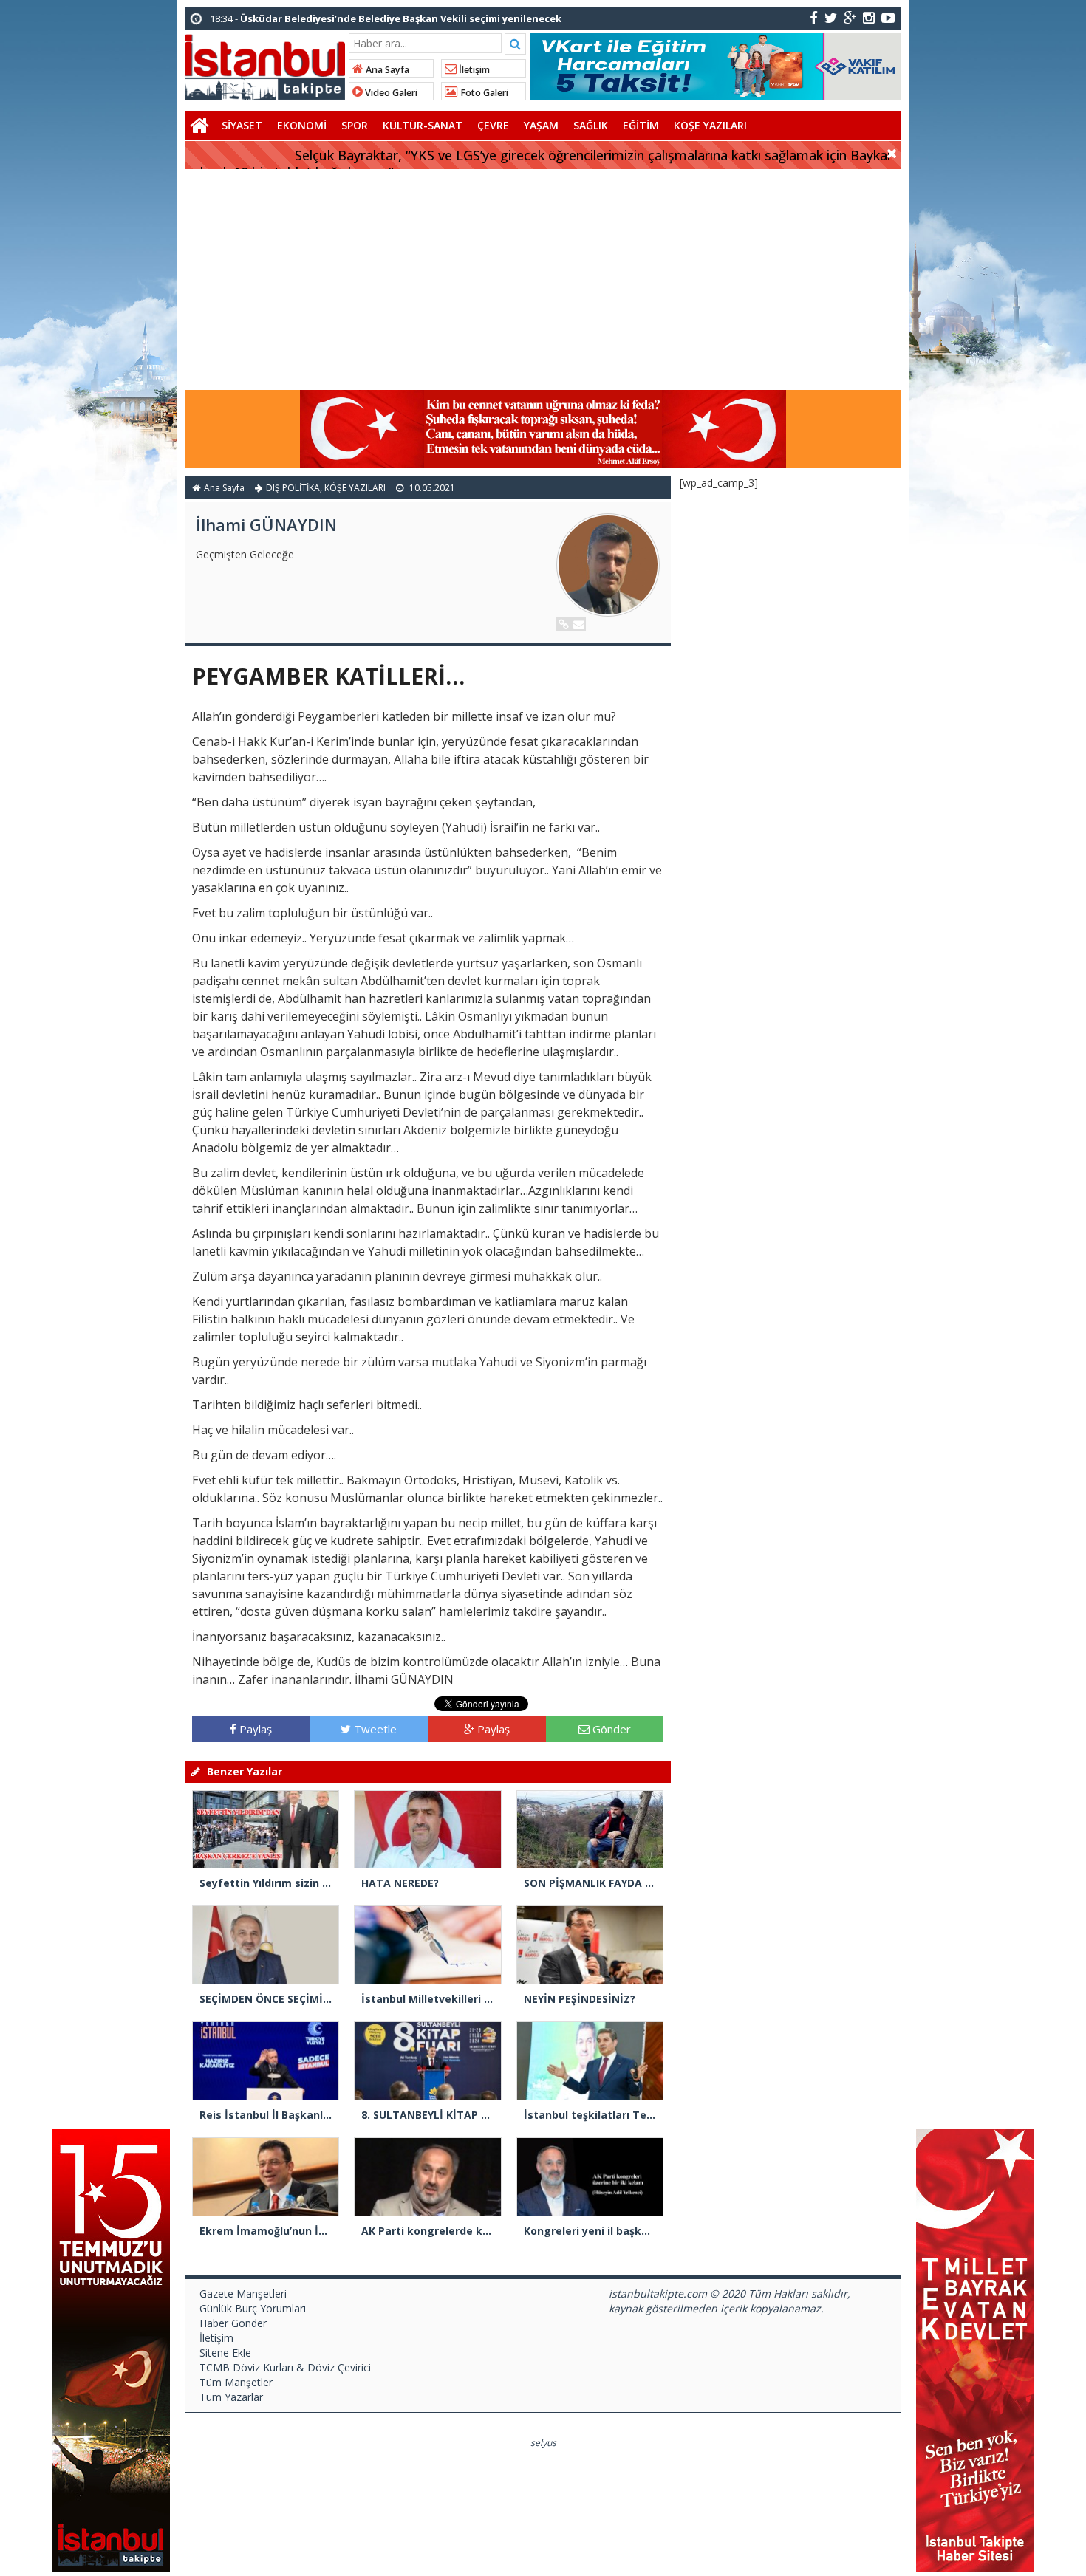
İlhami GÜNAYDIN (266, 524)
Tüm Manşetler (236, 2382)
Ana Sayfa (386, 70)
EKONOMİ (302, 125)
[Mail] (578, 624)
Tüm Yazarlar (231, 2397)
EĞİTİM (641, 125)
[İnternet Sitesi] (564, 624)
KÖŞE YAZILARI (710, 125)
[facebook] (814, 17)
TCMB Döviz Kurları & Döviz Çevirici (285, 2367)
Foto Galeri (483, 93)
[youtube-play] (888, 17)
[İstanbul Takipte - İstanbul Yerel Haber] (265, 64)
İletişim (473, 70)
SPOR (355, 125)
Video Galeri (390, 93)
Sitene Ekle (225, 2353)
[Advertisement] (543, 280)
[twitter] (831, 17)
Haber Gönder (233, 2323)
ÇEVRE (493, 125)
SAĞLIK (591, 125)
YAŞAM (541, 125)
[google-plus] (850, 17)
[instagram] (869, 17)
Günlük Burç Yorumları (253, 2308)
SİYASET (242, 125)
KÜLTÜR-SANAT (423, 125)
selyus (543, 2443)
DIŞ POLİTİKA (293, 488)
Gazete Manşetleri (243, 2294)
